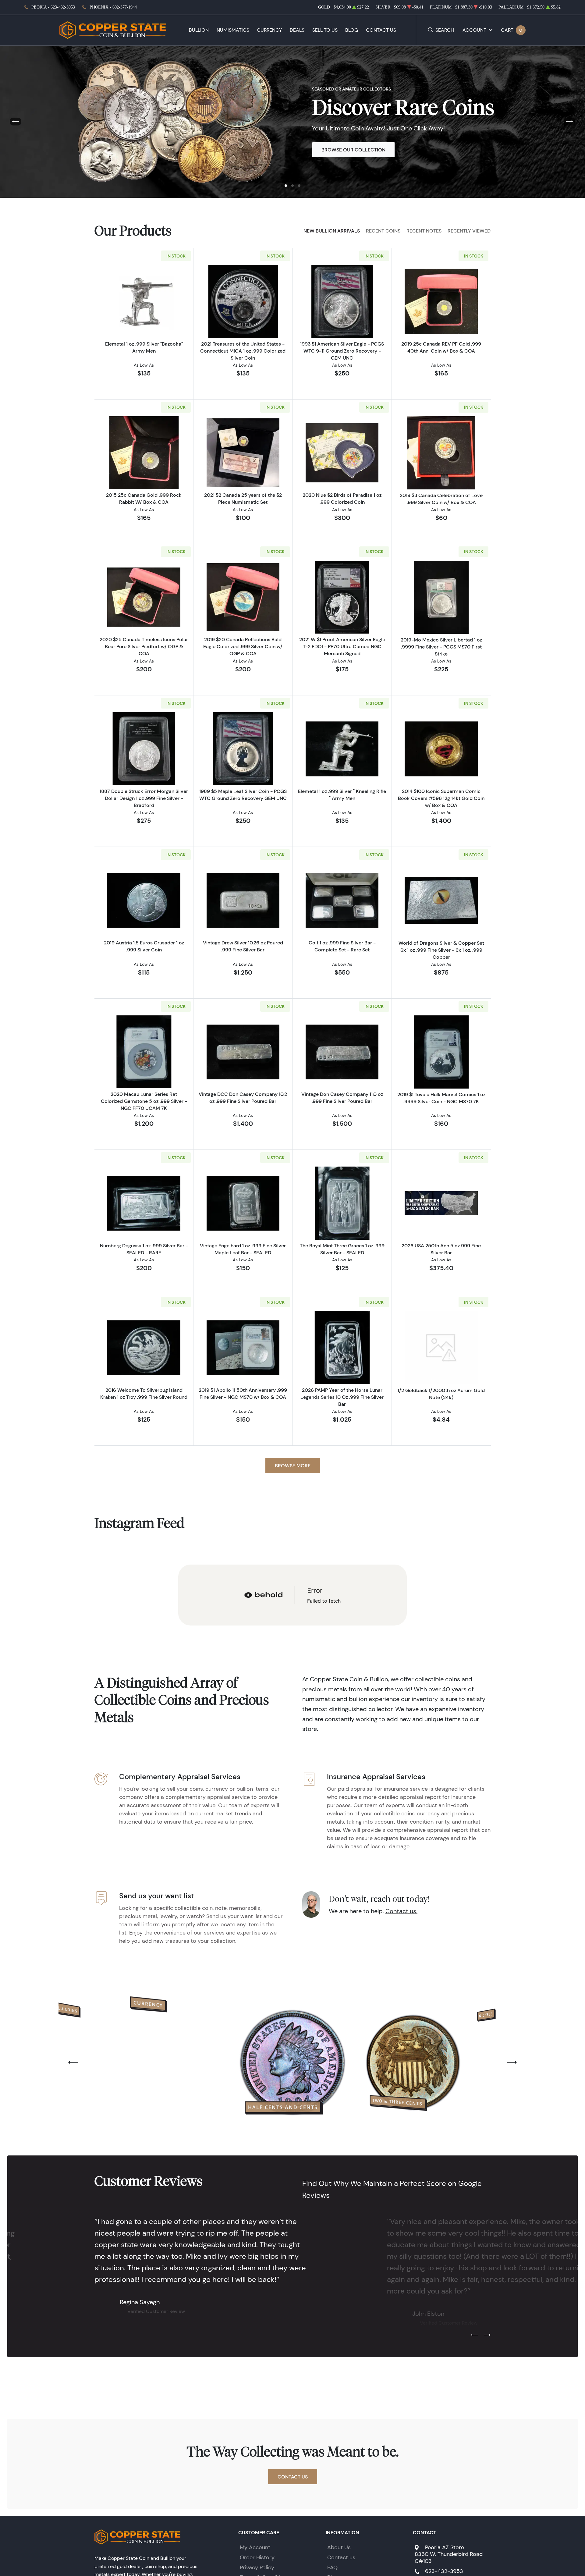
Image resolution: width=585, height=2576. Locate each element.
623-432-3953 (444, 2571)
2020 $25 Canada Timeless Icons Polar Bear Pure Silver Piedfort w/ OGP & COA (144, 646)
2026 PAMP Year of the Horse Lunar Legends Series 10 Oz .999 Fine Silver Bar (342, 1397)
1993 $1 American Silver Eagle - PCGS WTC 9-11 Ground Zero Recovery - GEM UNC (342, 351)
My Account (255, 2547)
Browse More (293, 1466)
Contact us (341, 2557)
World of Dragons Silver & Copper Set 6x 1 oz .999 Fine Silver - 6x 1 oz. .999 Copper (441, 950)
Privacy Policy (257, 2567)
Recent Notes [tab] (424, 231)
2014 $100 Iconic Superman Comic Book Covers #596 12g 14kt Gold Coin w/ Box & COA (441, 798)
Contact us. (401, 1911)
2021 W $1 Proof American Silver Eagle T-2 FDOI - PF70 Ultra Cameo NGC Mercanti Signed (342, 646)
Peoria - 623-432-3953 (53, 7)
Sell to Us (325, 30)
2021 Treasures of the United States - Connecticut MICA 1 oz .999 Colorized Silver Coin (243, 351)
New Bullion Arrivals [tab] (332, 231)
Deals (297, 30)
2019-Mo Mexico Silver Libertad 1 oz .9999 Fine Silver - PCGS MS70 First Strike (441, 647)
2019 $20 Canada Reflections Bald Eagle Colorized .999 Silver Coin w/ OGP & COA (243, 646)
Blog (352, 30)
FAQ (332, 2567)
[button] (286, 186)
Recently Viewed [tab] (469, 231)
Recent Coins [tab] (383, 231)
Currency (269, 30)
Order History (257, 2557)
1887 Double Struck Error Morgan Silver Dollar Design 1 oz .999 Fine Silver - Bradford (144, 798)
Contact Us (381, 30)
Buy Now (333, 150)
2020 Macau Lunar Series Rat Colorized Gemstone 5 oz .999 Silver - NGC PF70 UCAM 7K (144, 1101)
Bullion (199, 30)
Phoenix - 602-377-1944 (113, 7)
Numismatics (233, 30)
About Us (339, 2547)
